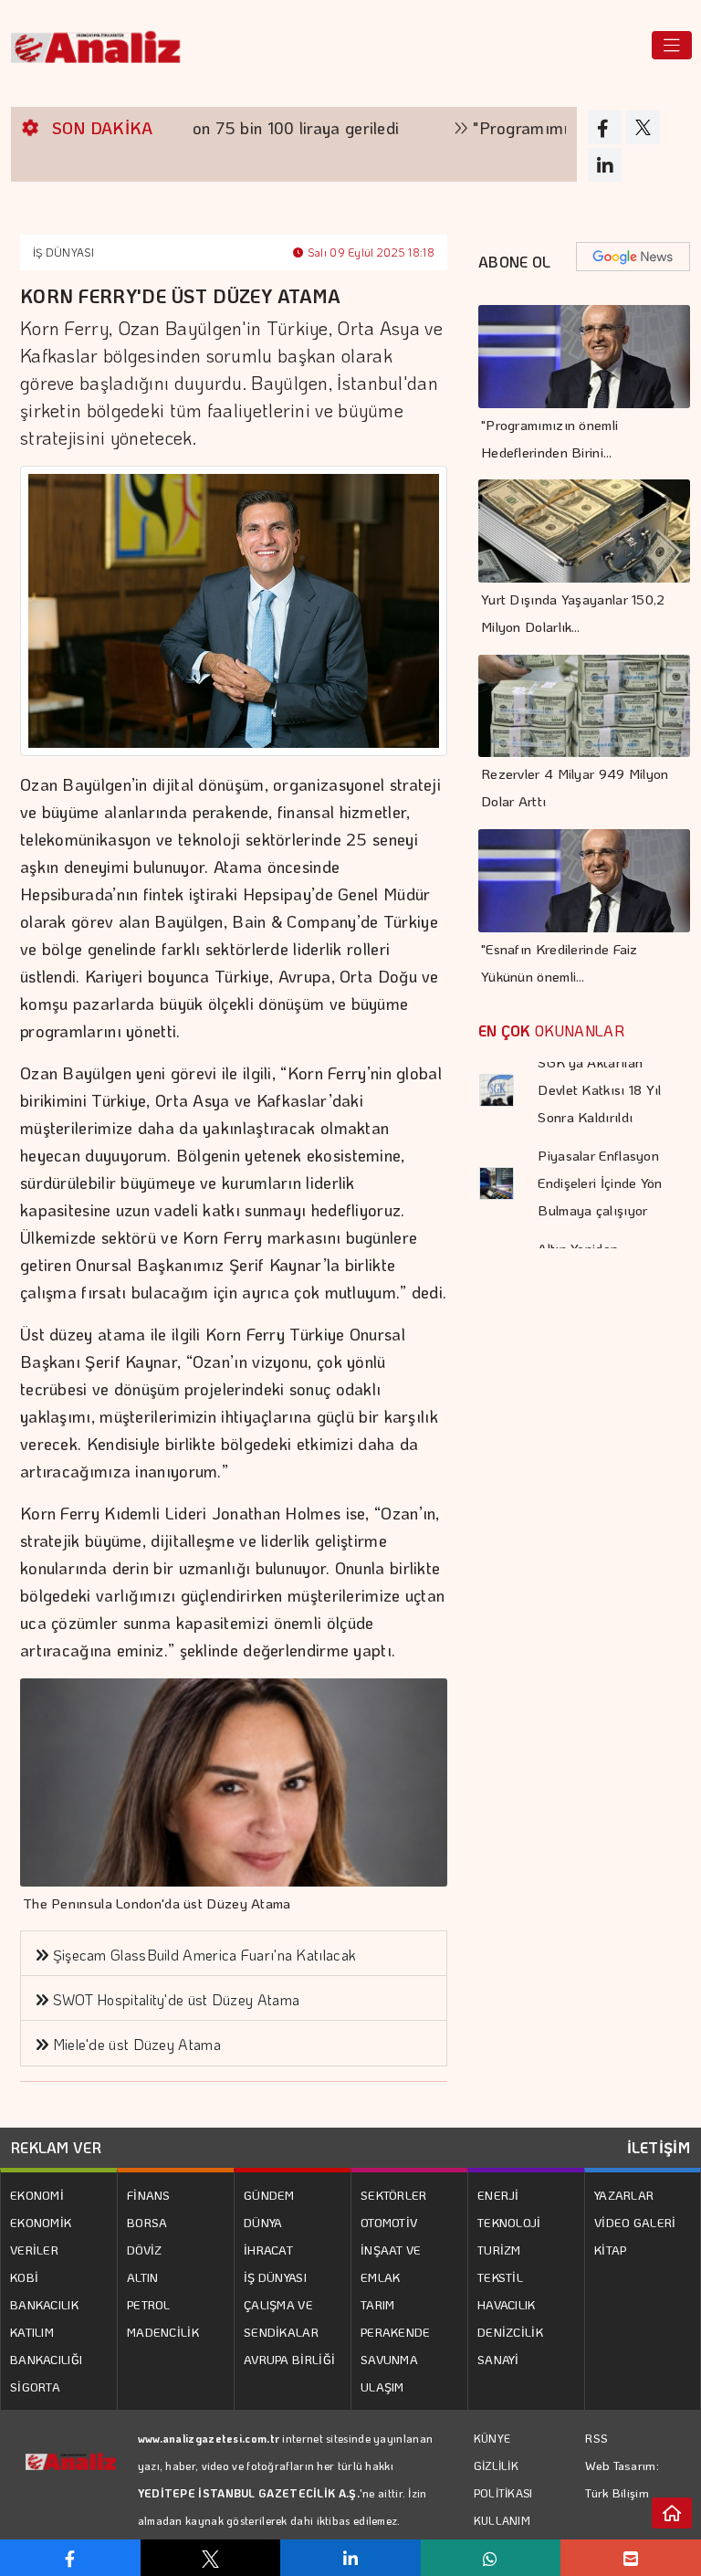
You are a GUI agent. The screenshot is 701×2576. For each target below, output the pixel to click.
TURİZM (499, 2250)
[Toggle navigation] (672, 45)
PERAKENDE (396, 2332)
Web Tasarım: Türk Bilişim (622, 2479)
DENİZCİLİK (510, 2332)
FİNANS (149, 2195)
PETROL (149, 2304)
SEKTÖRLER (394, 2195)
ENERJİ (498, 2195)
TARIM (378, 2304)
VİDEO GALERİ (635, 2222)
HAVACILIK (507, 2304)
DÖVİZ (145, 2250)
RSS (596, 2438)
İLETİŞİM (659, 2147)
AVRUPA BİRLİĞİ (289, 2359)
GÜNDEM (269, 2195)
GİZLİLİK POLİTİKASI (503, 2479)
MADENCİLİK (163, 2332)
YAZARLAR (624, 2195)
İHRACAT (268, 2250)
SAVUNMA (389, 2359)
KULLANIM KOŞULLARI (505, 2534)
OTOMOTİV (389, 2222)
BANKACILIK (44, 2304)
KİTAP (611, 2250)
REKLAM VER (56, 2147)
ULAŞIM (382, 2387)
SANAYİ (498, 2359)
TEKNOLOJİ (509, 2222)
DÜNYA (263, 2222)
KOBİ (24, 2277)
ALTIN (143, 2277)
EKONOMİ (37, 2195)
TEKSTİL (500, 2277)
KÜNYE (492, 2438)
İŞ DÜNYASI (63, 252)
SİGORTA (35, 2387)
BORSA (147, 2222)
